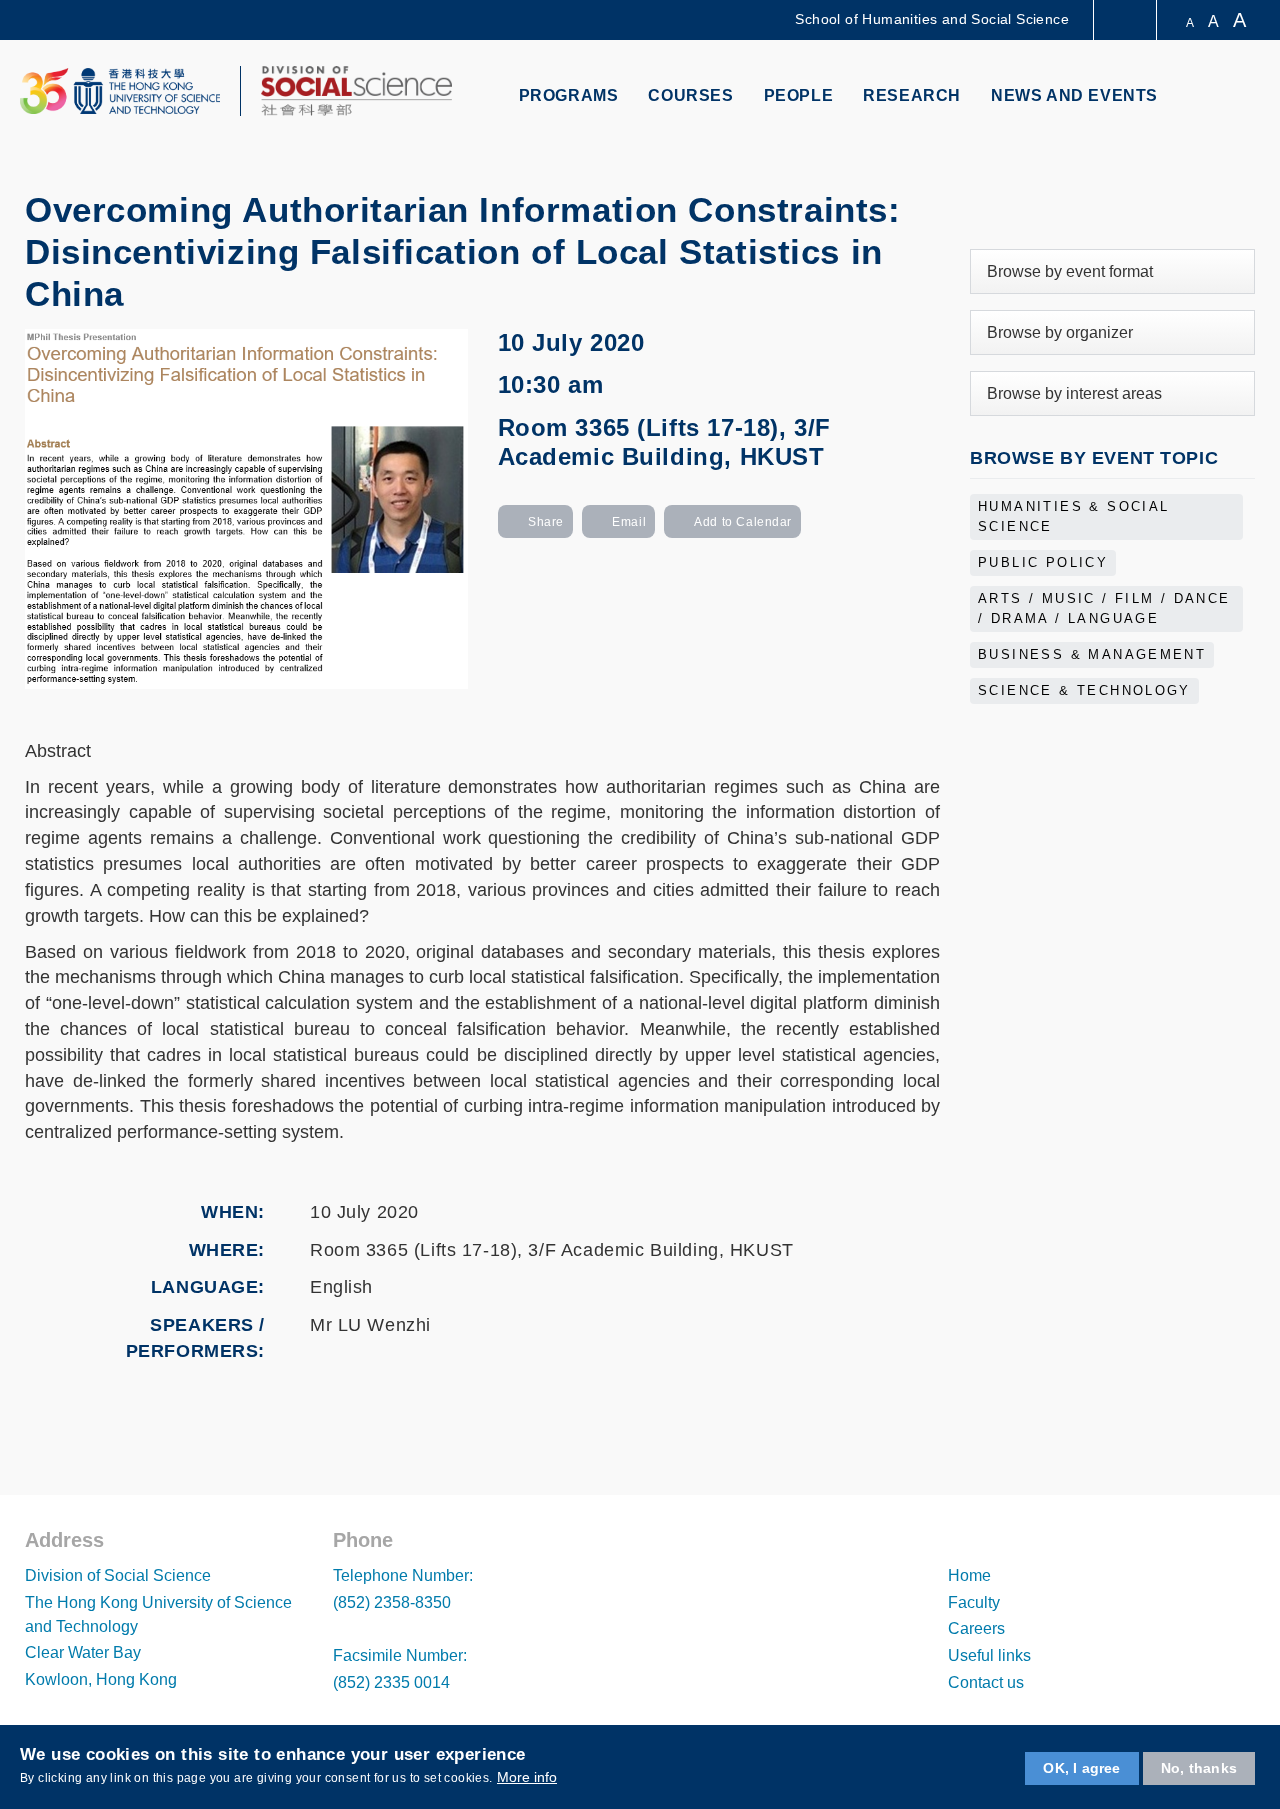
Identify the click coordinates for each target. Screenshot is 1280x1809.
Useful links (989, 1655)
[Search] (1236, 97)
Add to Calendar (743, 522)
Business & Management (1092, 655)
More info (527, 1777)
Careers (976, 1628)
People (799, 95)
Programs (569, 95)
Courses (690, 95)
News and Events (1074, 95)
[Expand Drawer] (1126, 20)
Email (629, 522)
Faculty (974, 1602)
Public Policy (1043, 563)
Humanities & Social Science (1074, 517)
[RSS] (1104, 205)
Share (546, 522)
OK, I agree (1081, 1768)
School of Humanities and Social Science (932, 19)
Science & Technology (1084, 691)
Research (912, 95)
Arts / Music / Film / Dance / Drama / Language (1104, 609)
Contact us (986, 1682)
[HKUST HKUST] (120, 91)
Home (969, 1575)
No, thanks (1199, 1768)
